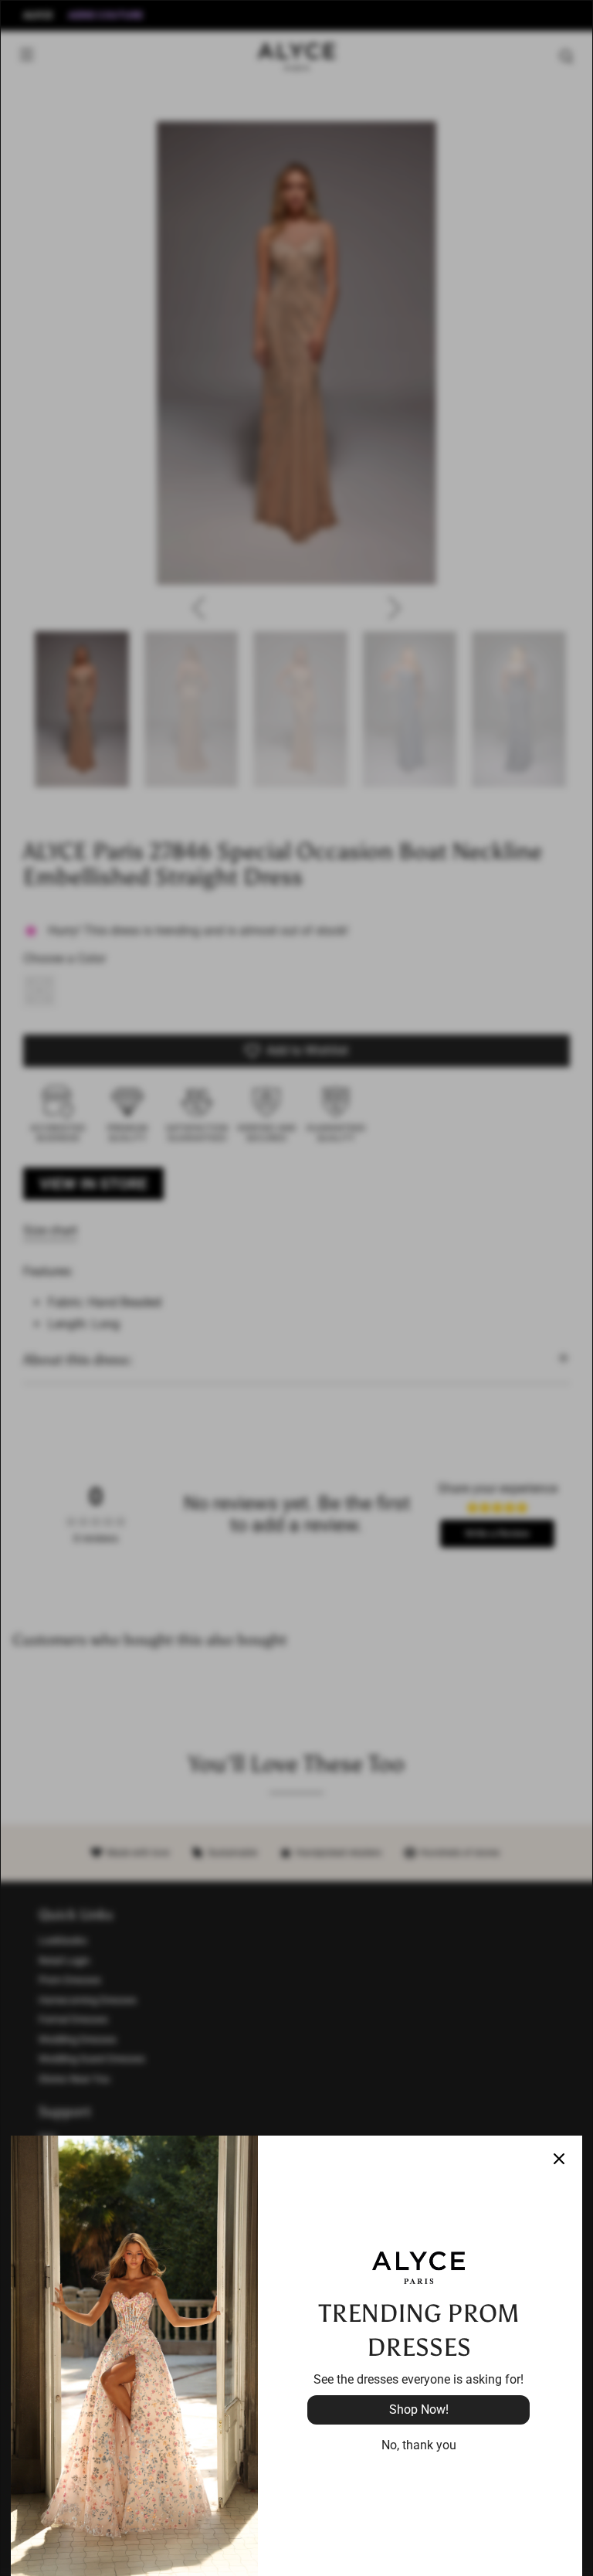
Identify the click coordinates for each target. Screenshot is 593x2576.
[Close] (559, 2159)
